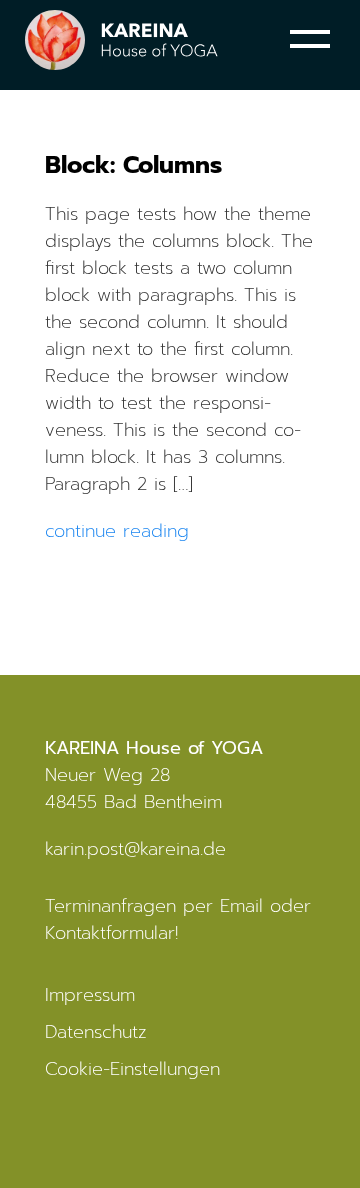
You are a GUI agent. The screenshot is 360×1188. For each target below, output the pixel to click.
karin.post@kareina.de (135, 849)
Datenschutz (96, 1032)
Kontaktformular (110, 933)
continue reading (117, 531)
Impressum (90, 995)
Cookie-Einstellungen (132, 1069)
